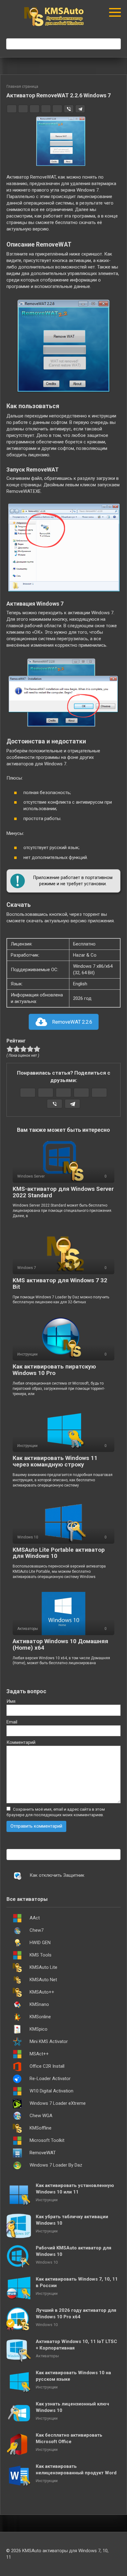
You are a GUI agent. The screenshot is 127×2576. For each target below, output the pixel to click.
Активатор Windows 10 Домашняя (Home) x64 (60, 1644)
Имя (11, 1701)
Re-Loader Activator (50, 2079)
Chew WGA (41, 2116)
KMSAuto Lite (43, 1967)
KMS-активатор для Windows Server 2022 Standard (63, 1192)
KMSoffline (41, 2128)
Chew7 (37, 1930)
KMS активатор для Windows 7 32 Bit (60, 1284)
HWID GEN (40, 1943)
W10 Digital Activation (51, 2091)
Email (12, 1722)
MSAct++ (39, 2054)
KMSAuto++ (42, 1992)
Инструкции (47, 2200)
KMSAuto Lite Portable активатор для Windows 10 (59, 1553)
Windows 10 (47, 2262)
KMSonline (40, 2017)
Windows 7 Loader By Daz (56, 2165)
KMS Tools (41, 1955)
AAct (35, 1918)
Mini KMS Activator (49, 2041)
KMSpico (39, 2029)
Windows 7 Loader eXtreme (58, 2103)
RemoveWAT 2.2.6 (72, 1022)
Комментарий (21, 1742)
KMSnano (39, 2004)
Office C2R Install (47, 2066)
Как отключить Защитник (57, 1875)
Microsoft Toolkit (47, 2140)
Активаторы (47, 2356)
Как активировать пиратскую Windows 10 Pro (54, 1370)
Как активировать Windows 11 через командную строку (55, 1461)
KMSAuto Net (43, 1980)
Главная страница (22, 87)
